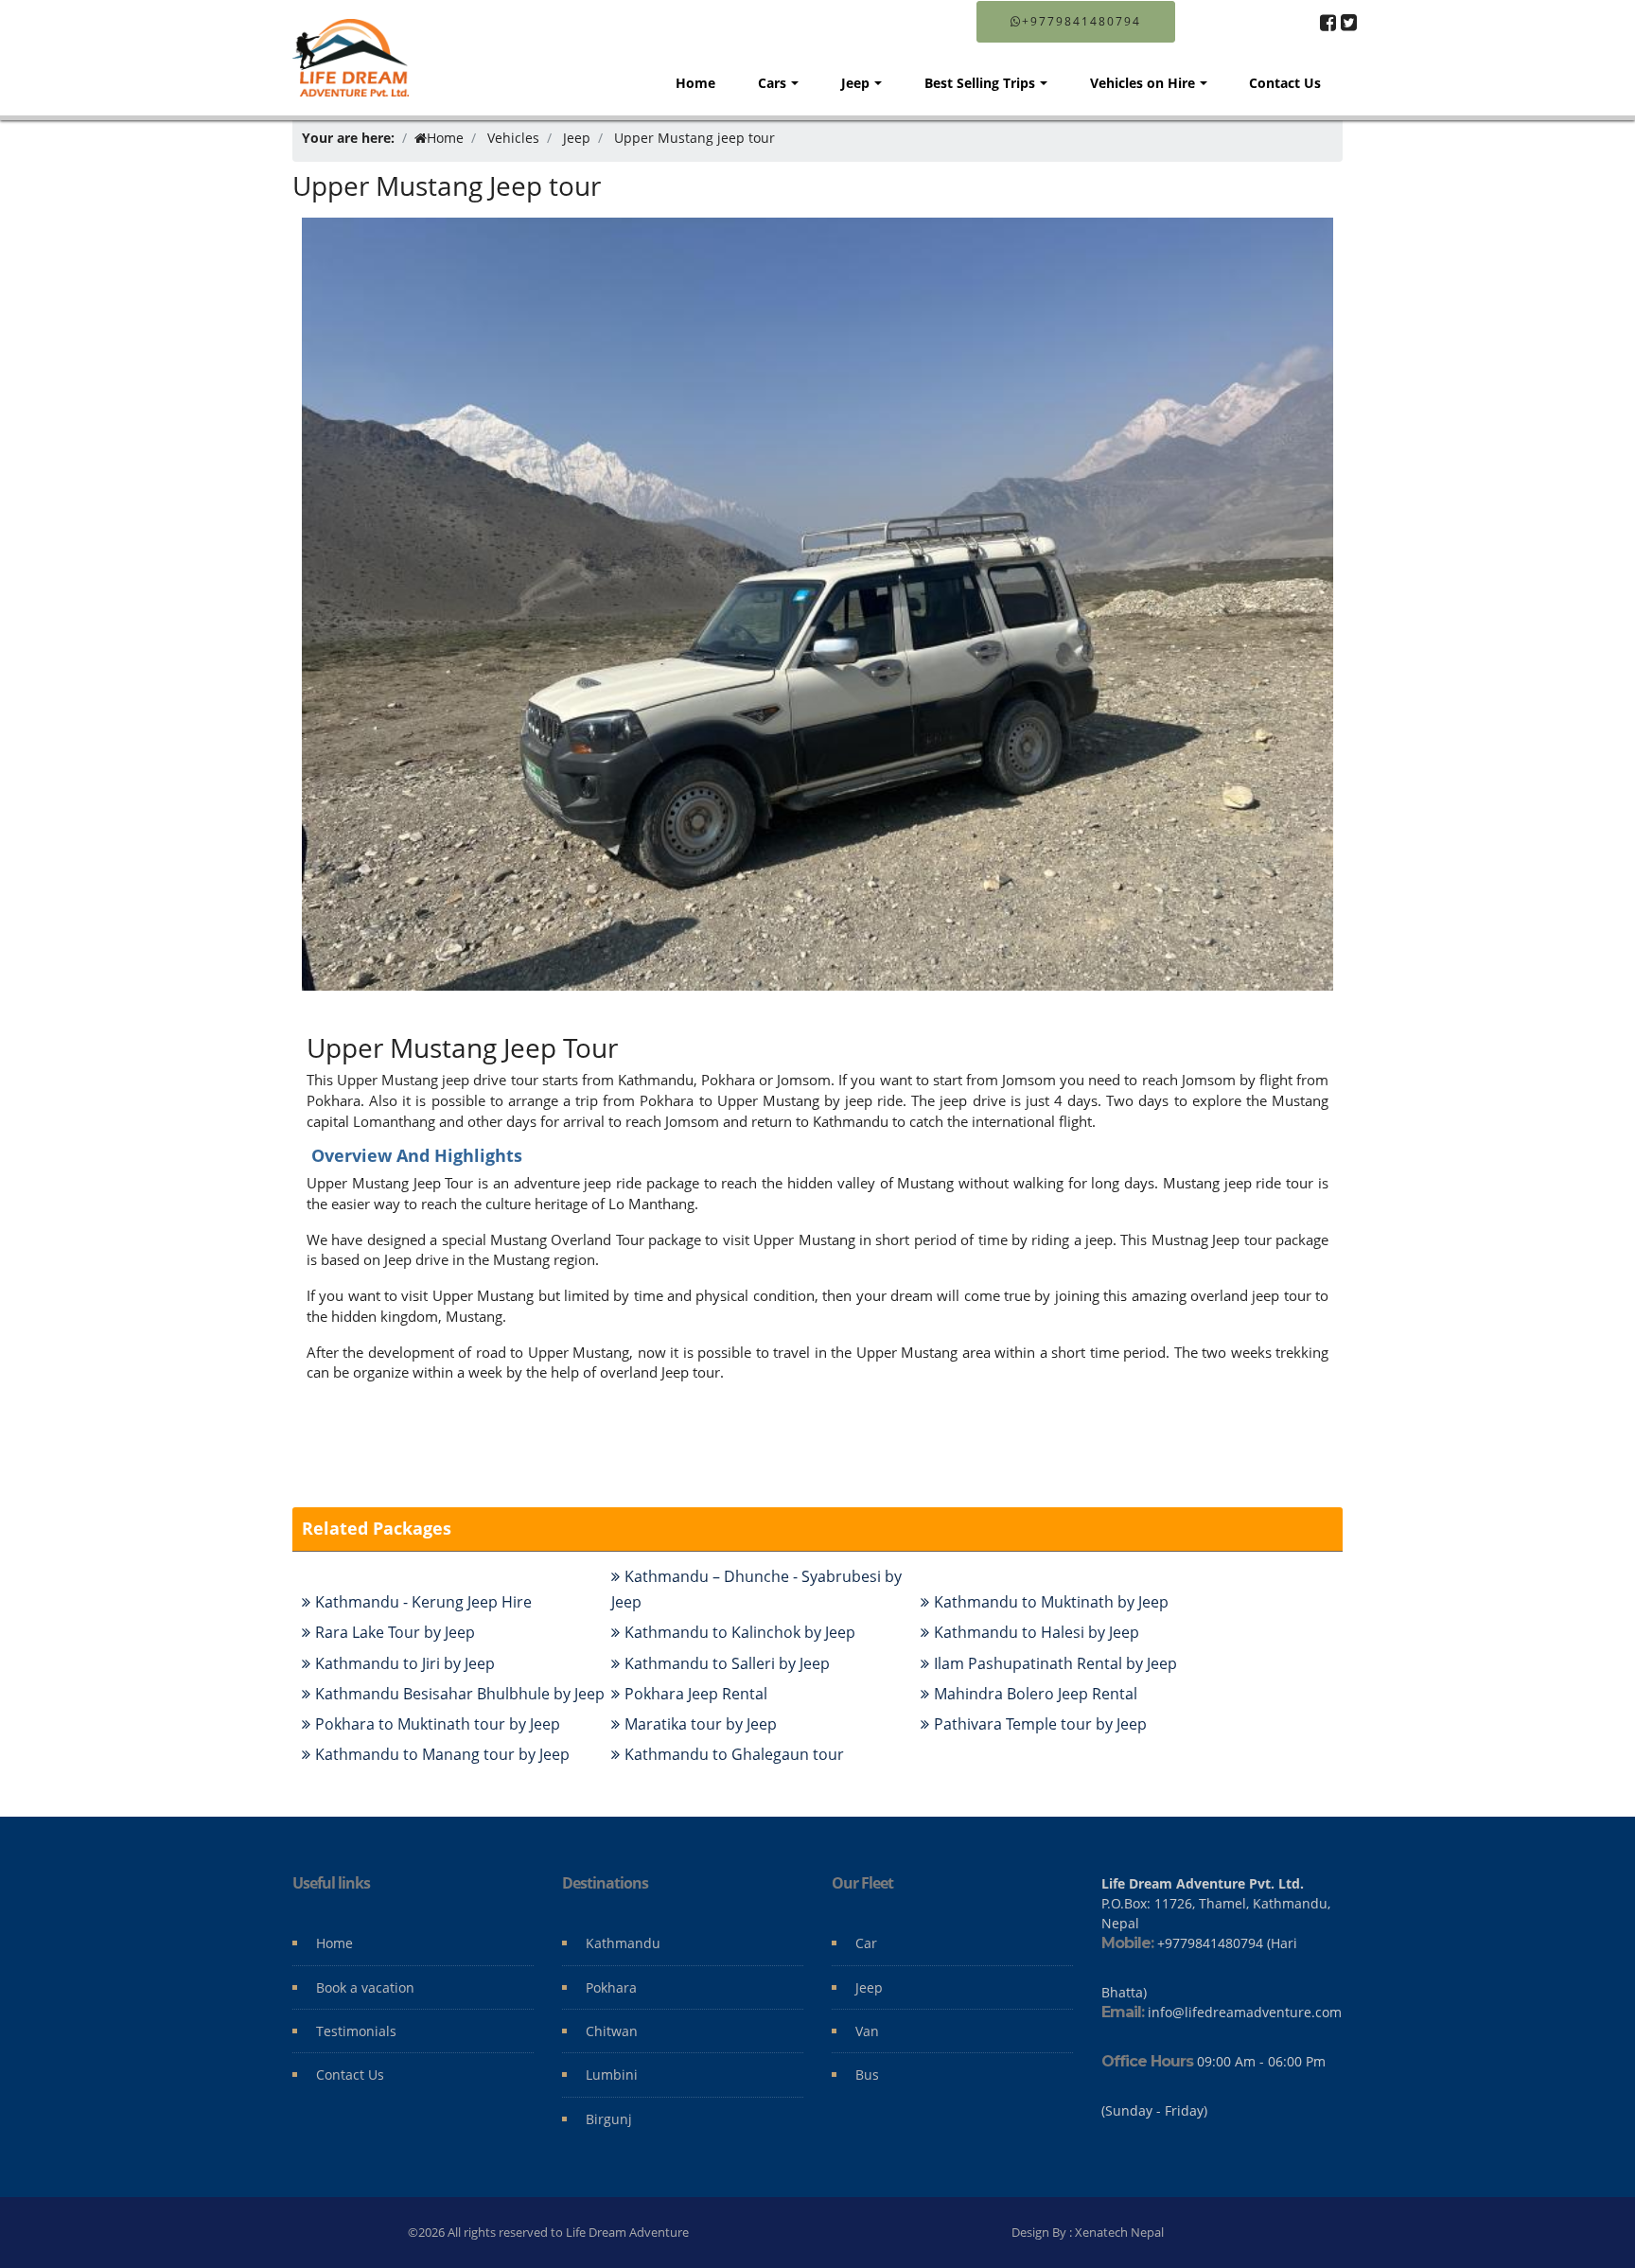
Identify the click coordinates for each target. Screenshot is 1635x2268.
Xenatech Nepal (1119, 2232)
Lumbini (612, 2075)
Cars (772, 83)
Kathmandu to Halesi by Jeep (1037, 1632)
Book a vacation (365, 1987)
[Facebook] (1328, 22)
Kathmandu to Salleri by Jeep (727, 1663)
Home (695, 83)
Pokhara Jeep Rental (696, 1694)
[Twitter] (1349, 22)
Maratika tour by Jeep (701, 1724)
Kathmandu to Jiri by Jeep (405, 1663)
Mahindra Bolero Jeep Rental (1036, 1694)
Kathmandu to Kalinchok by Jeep (740, 1632)
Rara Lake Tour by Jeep (395, 1632)
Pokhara (611, 1987)
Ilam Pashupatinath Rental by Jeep (1055, 1663)
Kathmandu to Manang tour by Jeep (442, 1754)
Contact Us (1285, 83)
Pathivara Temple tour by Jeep (1040, 1724)
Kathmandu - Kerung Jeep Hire (423, 1602)
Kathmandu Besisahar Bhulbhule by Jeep (460, 1694)
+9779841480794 (1081, 21)
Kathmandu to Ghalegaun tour (734, 1754)
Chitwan (612, 2031)
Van (867, 2031)
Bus (867, 2075)
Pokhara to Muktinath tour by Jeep (438, 1724)
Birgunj (609, 2119)
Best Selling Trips (980, 83)
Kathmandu (623, 1943)
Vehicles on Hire (1143, 83)
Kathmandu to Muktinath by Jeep (1051, 1602)
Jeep (855, 83)
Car (866, 1943)
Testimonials (356, 2031)
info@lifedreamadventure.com (1245, 2012)
